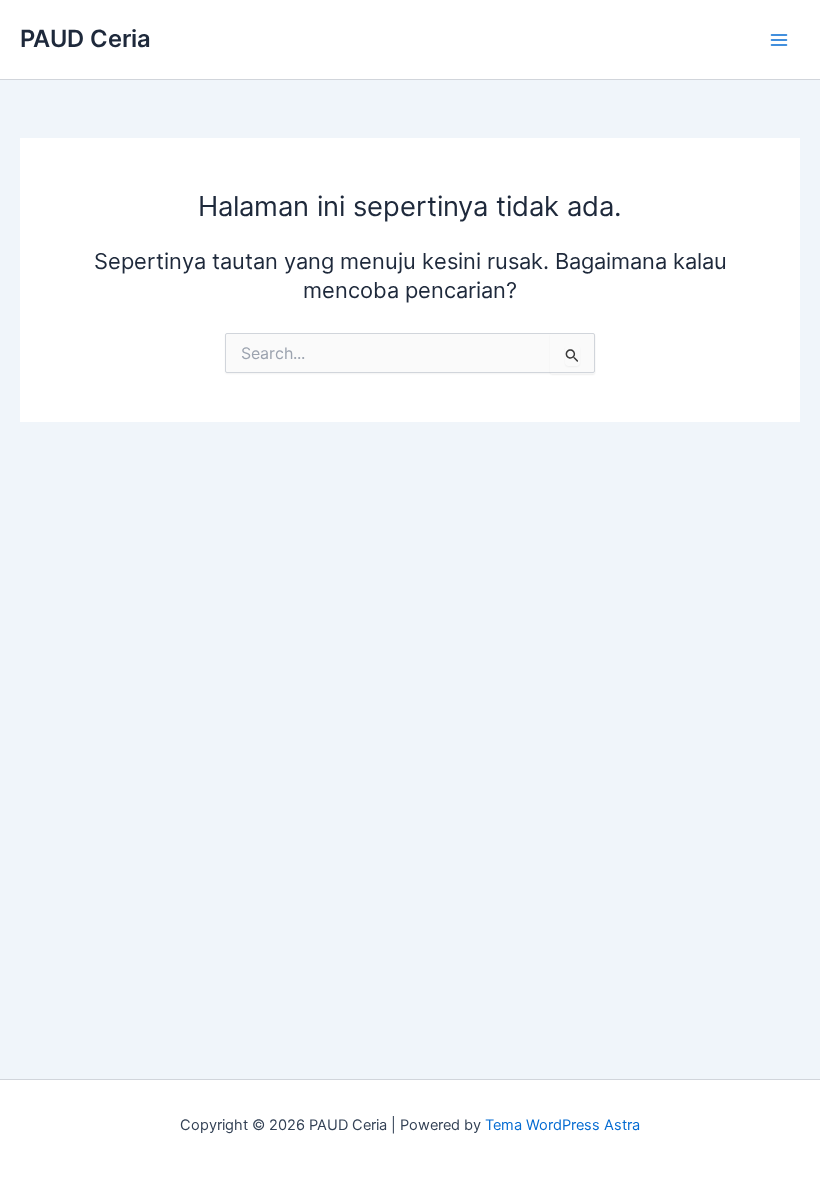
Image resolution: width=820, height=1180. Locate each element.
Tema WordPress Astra (562, 1125)
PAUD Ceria (85, 38)
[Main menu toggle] (779, 40)
